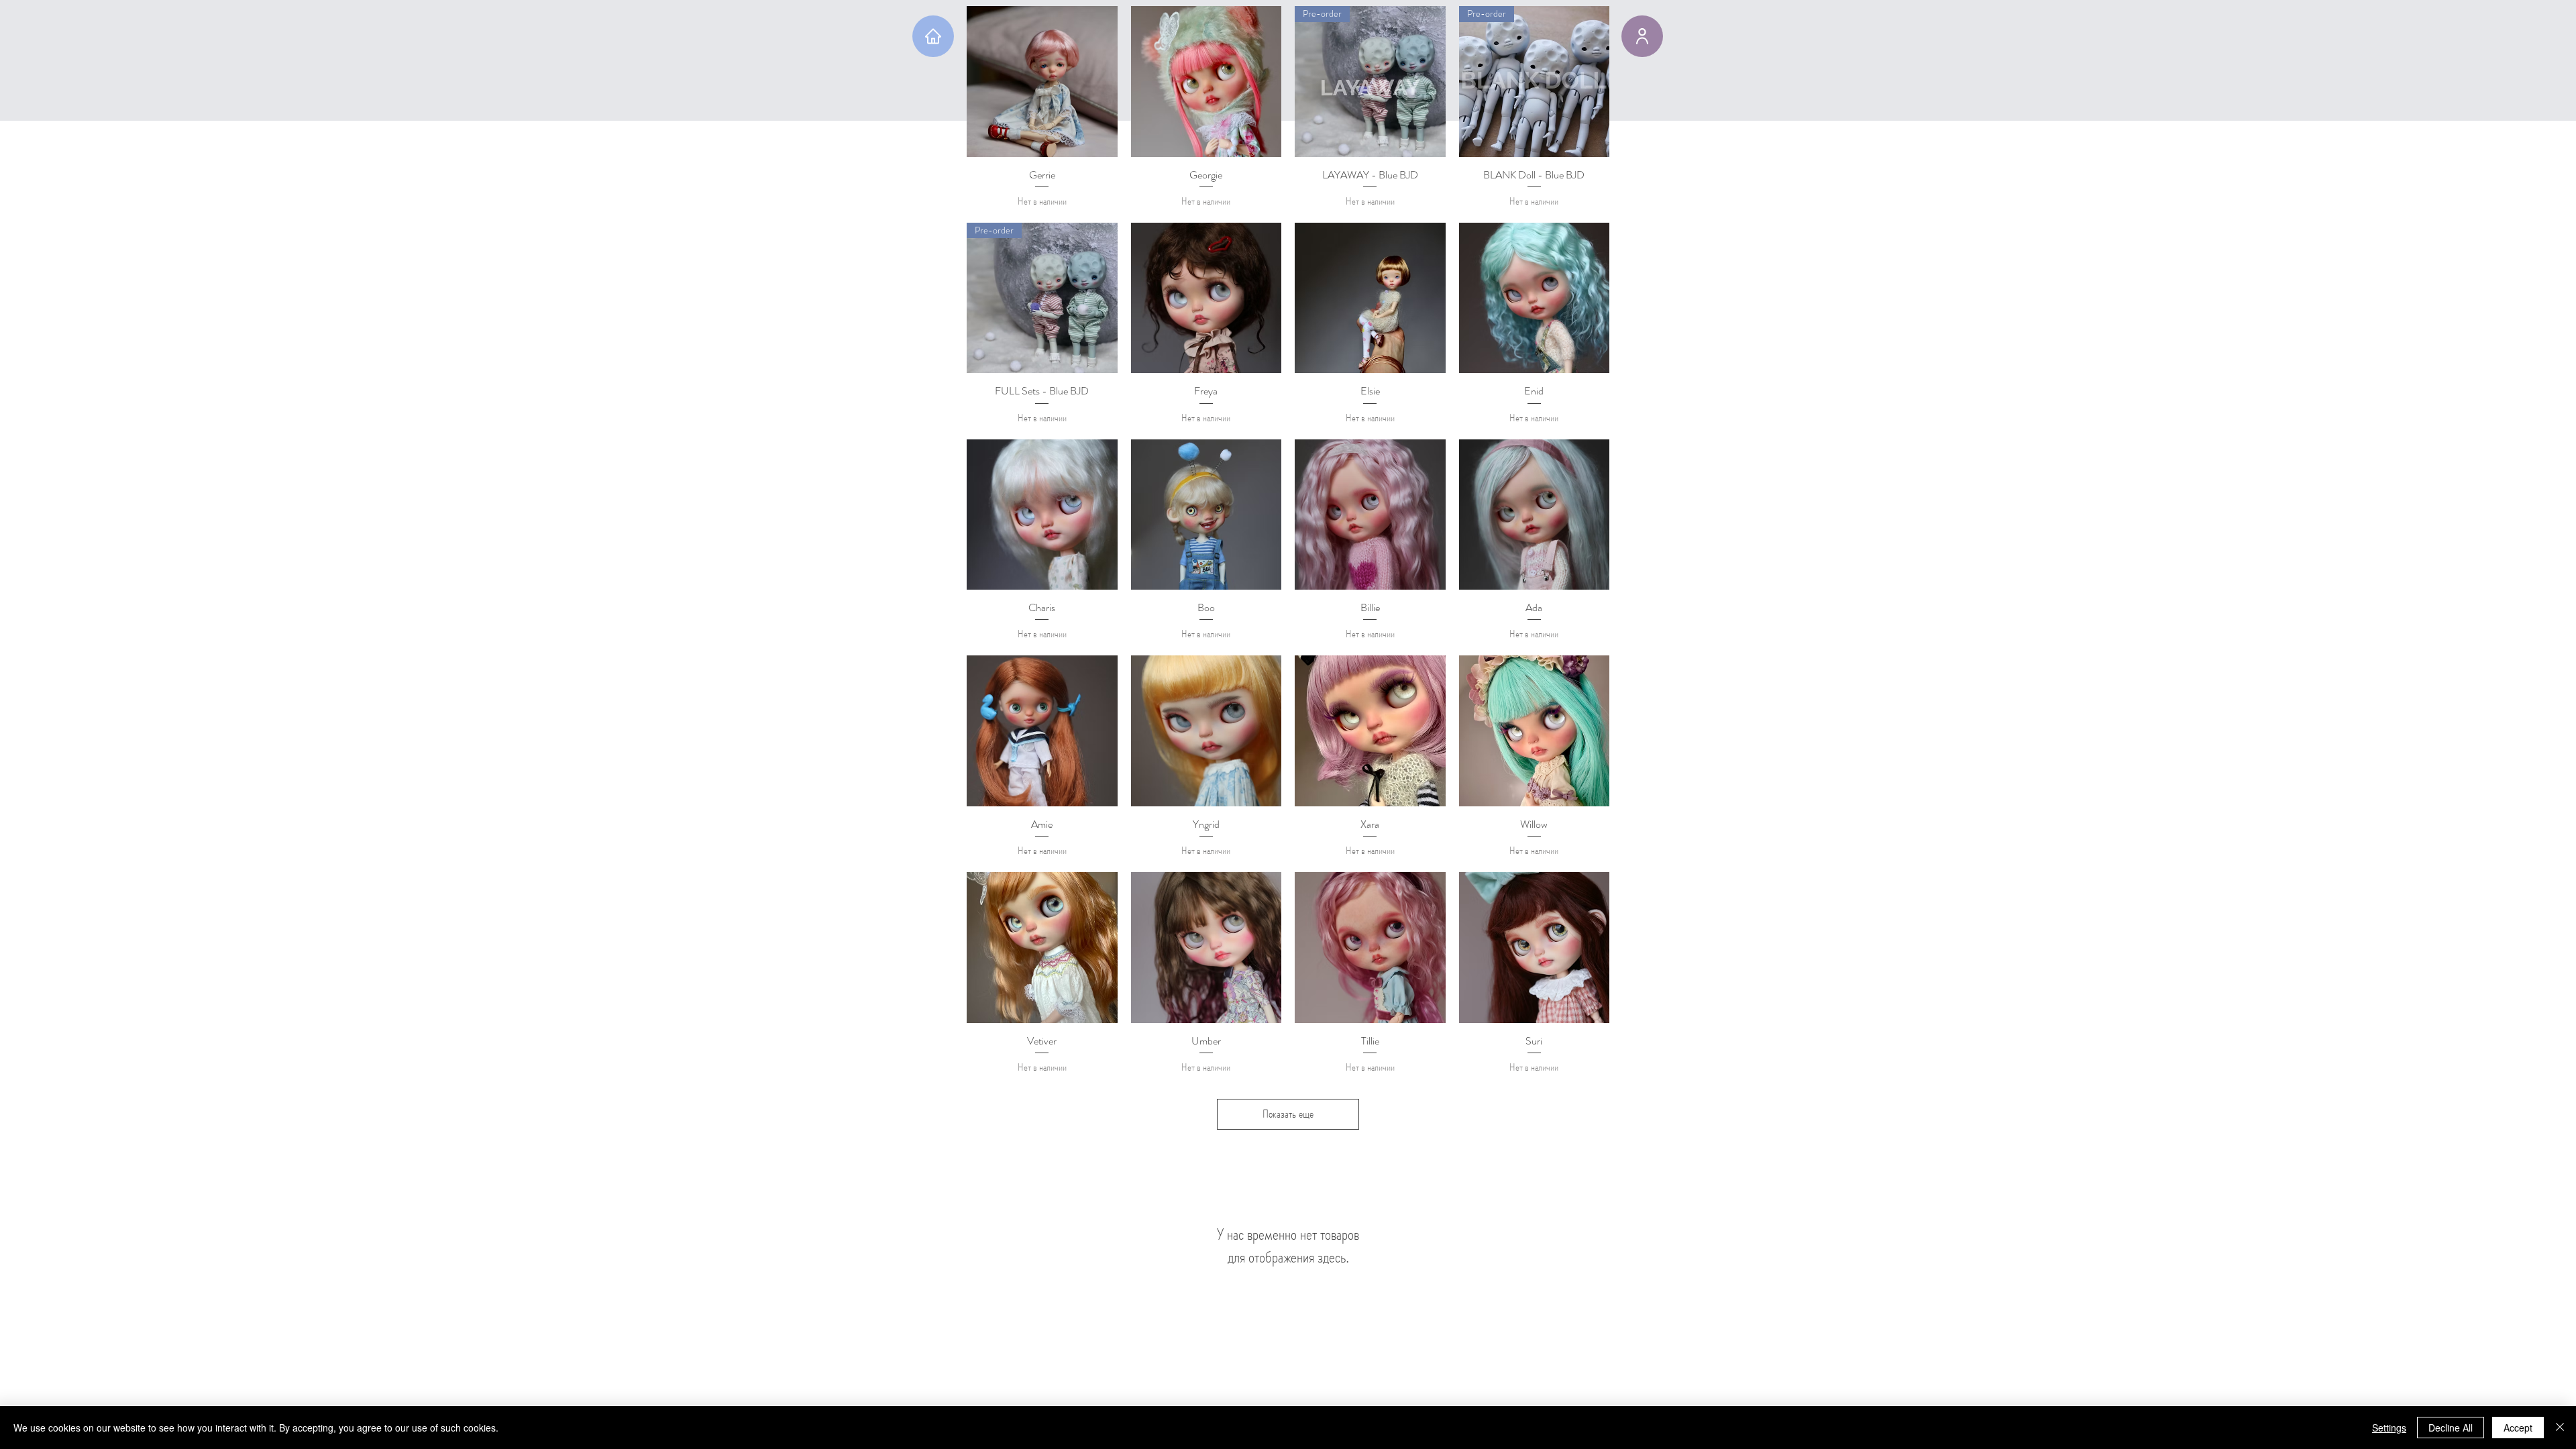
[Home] (933, 36)
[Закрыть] (2560, 1428)
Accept (2518, 1428)
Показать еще (1288, 1114)
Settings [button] (2389, 1428)
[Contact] (1642, 36)
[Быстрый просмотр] (1042, 82)
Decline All (2451, 1428)
